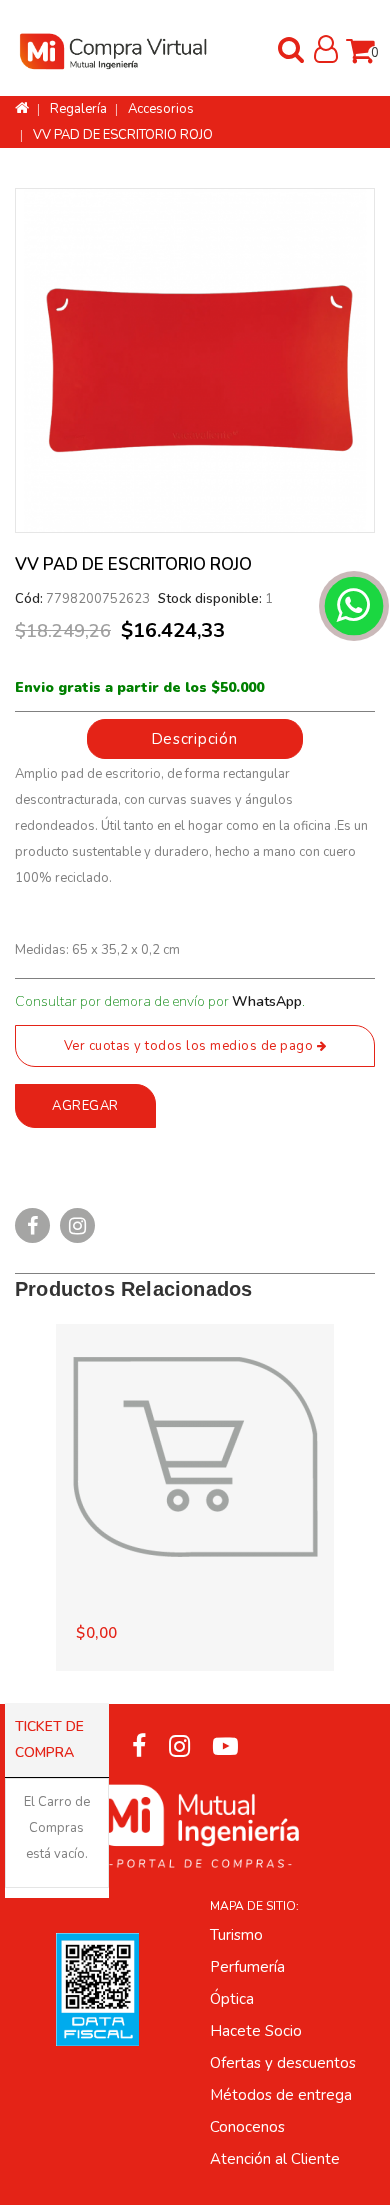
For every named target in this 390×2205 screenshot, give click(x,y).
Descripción (194, 739)
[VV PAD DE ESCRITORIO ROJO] (195, 360)
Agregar (85, 1106)
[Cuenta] (326, 55)
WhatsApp (267, 1001)
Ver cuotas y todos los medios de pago (190, 1046)
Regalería (78, 109)
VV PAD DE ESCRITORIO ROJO (123, 135)
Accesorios (161, 109)
